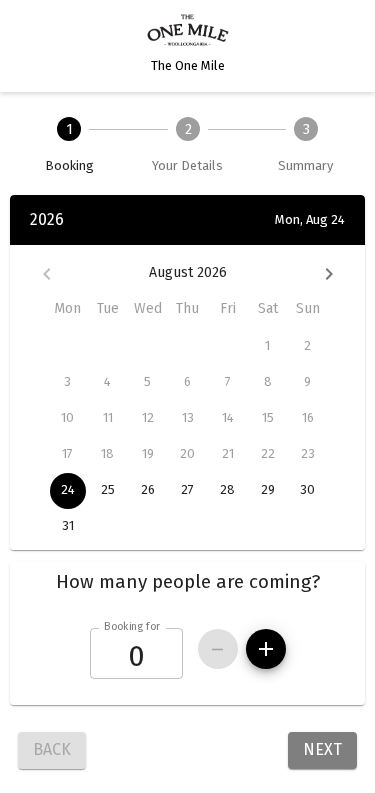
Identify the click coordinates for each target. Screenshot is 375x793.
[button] (187, 582)
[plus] (266, 649)
